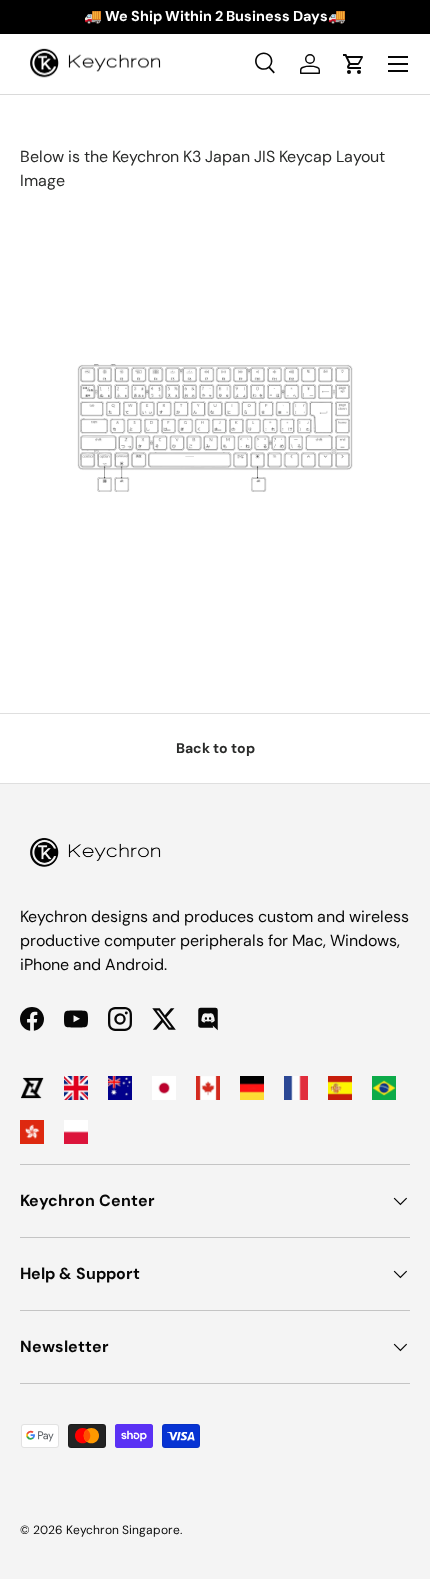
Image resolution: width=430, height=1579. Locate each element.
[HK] (32, 1132)
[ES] (340, 1088)
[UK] (76, 1088)
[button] (354, 64)
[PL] (76, 1132)
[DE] (252, 1088)
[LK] (32, 1088)
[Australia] (120, 1088)
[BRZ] (384, 1088)
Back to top (215, 748)
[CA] (208, 1088)
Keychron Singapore (123, 1530)
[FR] (296, 1088)
